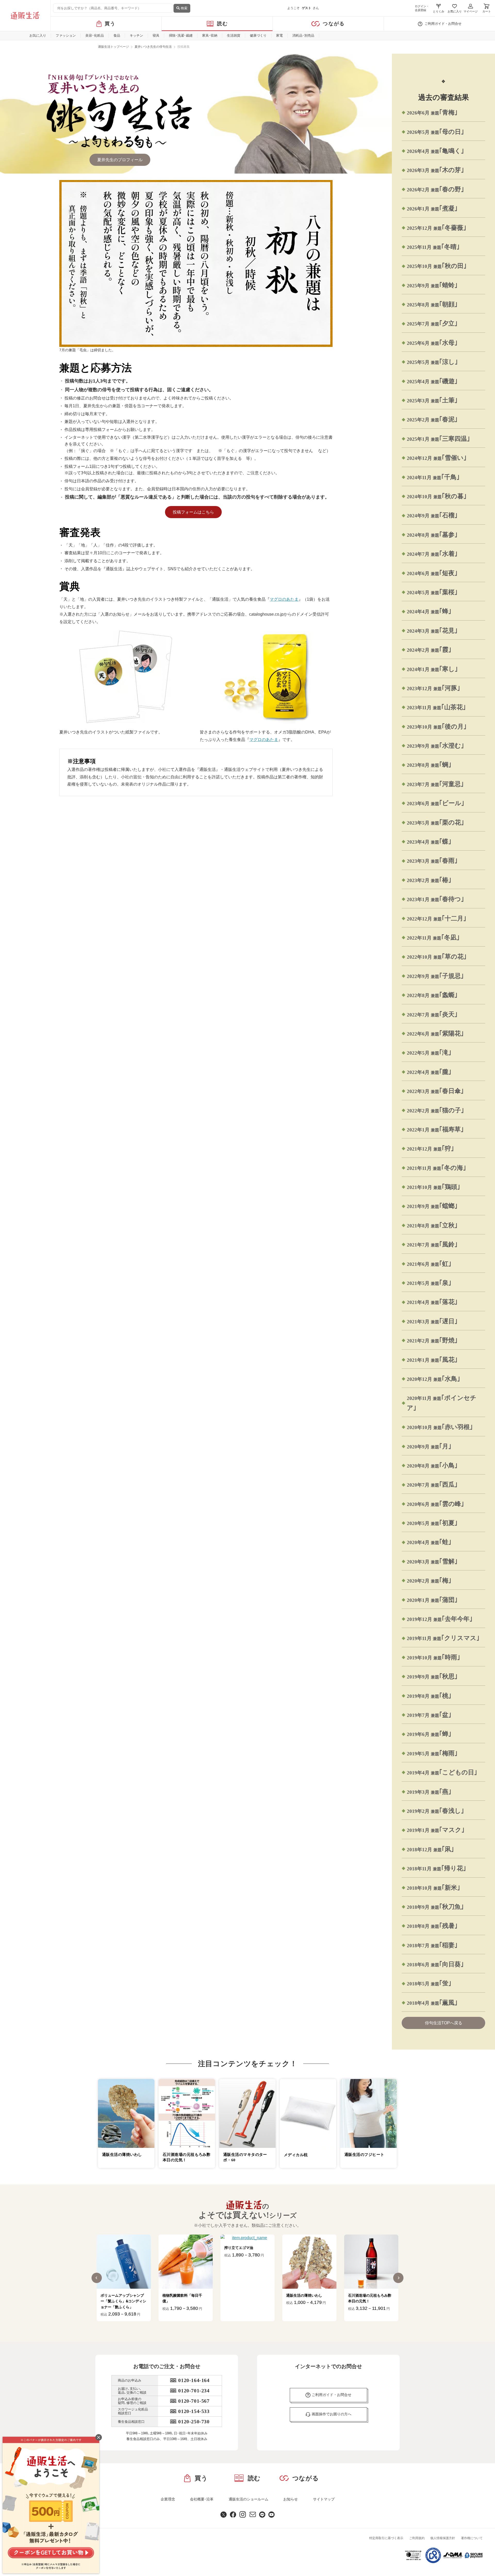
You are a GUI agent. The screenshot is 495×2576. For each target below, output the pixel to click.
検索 (184, 8)
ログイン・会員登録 (422, 8)
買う (110, 24)
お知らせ (291, 2499)
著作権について (472, 2538)
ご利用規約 (417, 2538)
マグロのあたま (284, 599)
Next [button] (398, 2278)
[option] (124, 2278)
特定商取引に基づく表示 (386, 2538)
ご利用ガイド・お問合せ (443, 24)
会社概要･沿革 (202, 2499)
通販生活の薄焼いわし (242, 2295)
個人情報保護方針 (443, 2538)
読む (223, 24)
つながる (334, 24)
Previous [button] (97, 2278)
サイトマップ (324, 2499)
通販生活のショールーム (249, 2499)
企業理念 (168, 2499)
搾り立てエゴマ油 (177, 2248)
